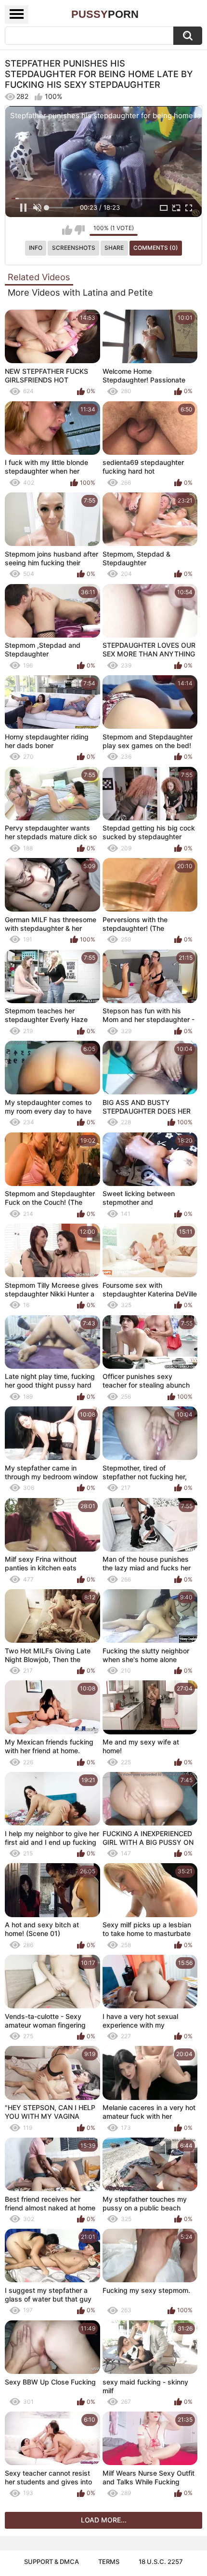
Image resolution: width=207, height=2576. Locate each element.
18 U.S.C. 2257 (161, 2562)
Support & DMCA (52, 2562)
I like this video (67, 230)
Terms (109, 2562)
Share (114, 248)
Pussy (105, 14)
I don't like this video (80, 230)
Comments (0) (156, 248)
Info (36, 248)
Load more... (104, 2520)
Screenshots (74, 248)
